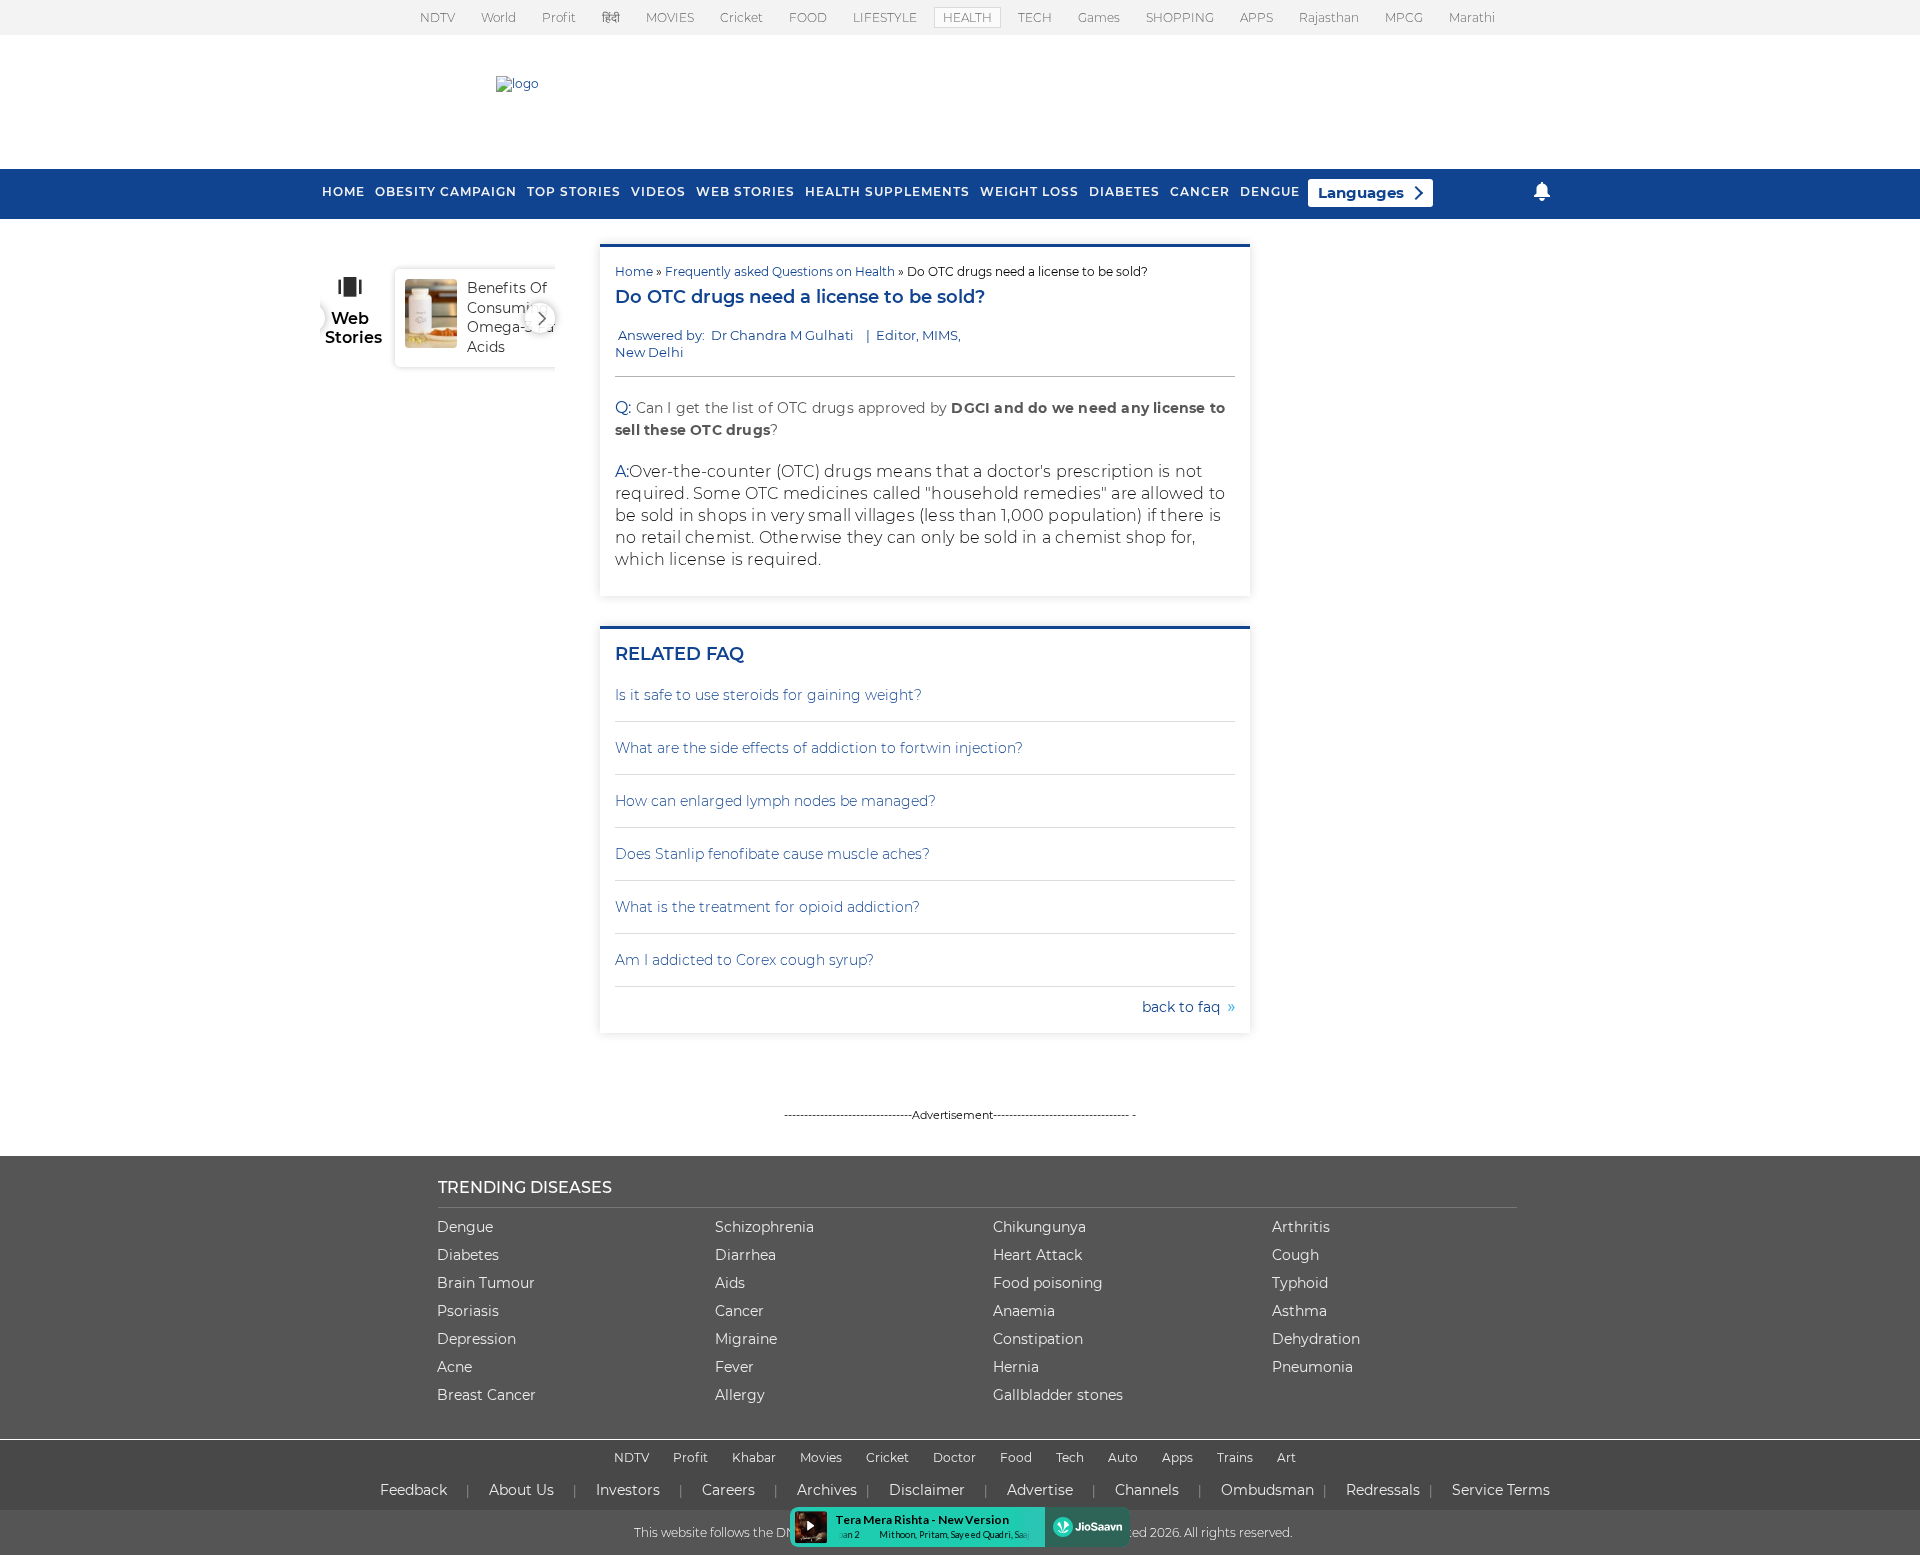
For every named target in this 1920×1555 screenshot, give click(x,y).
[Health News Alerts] (1542, 191)
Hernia (1016, 1367)
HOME (343, 191)
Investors (628, 1490)
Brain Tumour (486, 1283)
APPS (1256, 17)
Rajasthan (1329, 17)
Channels (1147, 1490)
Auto (1123, 1457)
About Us (521, 1490)
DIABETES (1124, 191)
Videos (658, 191)
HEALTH (967, 17)
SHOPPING (1180, 17)
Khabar (754, 1457)
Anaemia (1024, 1311)
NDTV (437, 17)
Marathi (1472, 17)
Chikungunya (1039, 1227)
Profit (559, 17)
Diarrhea (745, 1255)
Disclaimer (927, 1490)
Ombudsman (1267, 1490)
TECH (1035, 17)
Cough (1295, 1255)
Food (1016, 1457)
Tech (1070, 1457)
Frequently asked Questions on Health (780, 271)
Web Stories (745, 191)
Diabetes (468, 1255)
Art (1286, 1457)
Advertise (1040, 1490)
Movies (821, 1457)
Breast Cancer (486, 1395)
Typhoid (1300, 1283)
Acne (454, 1367)
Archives (827, 1490)
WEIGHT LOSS (1029, 191)
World (498, 17)
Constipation (1038, 1339)
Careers (728, 1490)
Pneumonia (1312, 1367)
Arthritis (1301, 1227)
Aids (730, 1283)
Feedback (413, 1490)
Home (634, 271)
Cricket (741, 17)
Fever (734, 1367)
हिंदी (611, 17)
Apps (1177, 1457)
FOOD (808, 17)
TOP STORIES (574, 191)
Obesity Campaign (446, 191)
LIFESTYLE (885, 17)
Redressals (1383, 1490)
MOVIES (670, 17)
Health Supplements (887, 191)
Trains (1235, 1457)
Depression (476, 1339)
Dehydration (1316, 1339)
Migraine (746, 1339)
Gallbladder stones (1058, 1395)
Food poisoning (1048, 1283)
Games (1099, 17)
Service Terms (1501, 1490)
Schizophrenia (764, 1227)
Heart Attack (1037, 1255)
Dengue (1270, 191)
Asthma (1299, 1311)
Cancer (1200, 191)
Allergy (740, 1395)
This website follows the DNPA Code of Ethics (767, 1532)
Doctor (954, 1457)
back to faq (1185, 1007)
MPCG (1404, 17)
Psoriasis (468, 1311)
